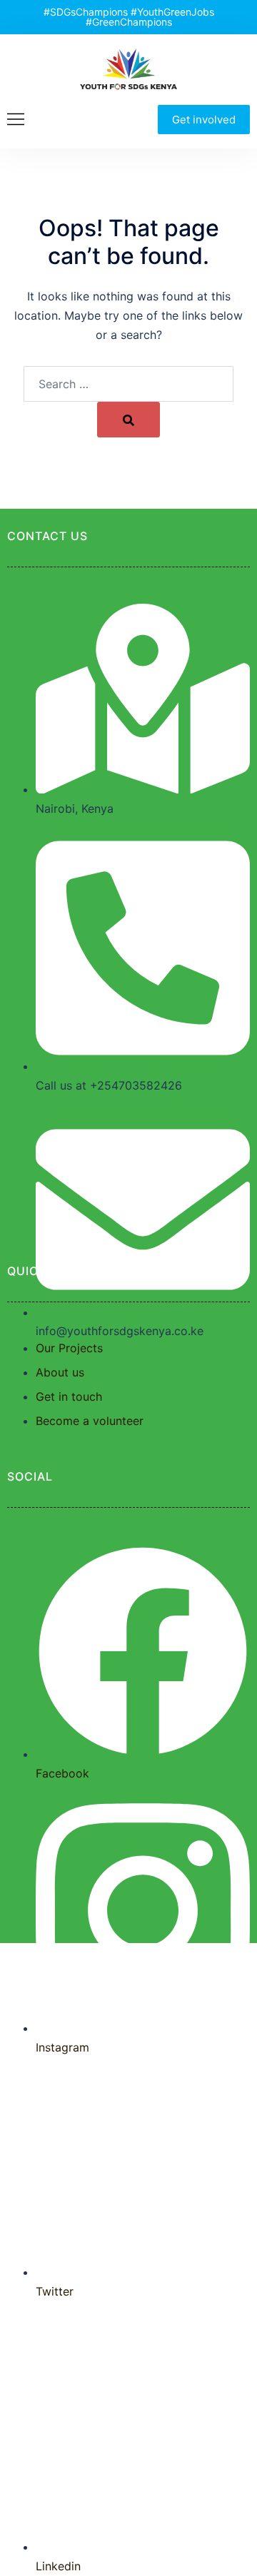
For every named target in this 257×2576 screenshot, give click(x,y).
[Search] (128, 420)
